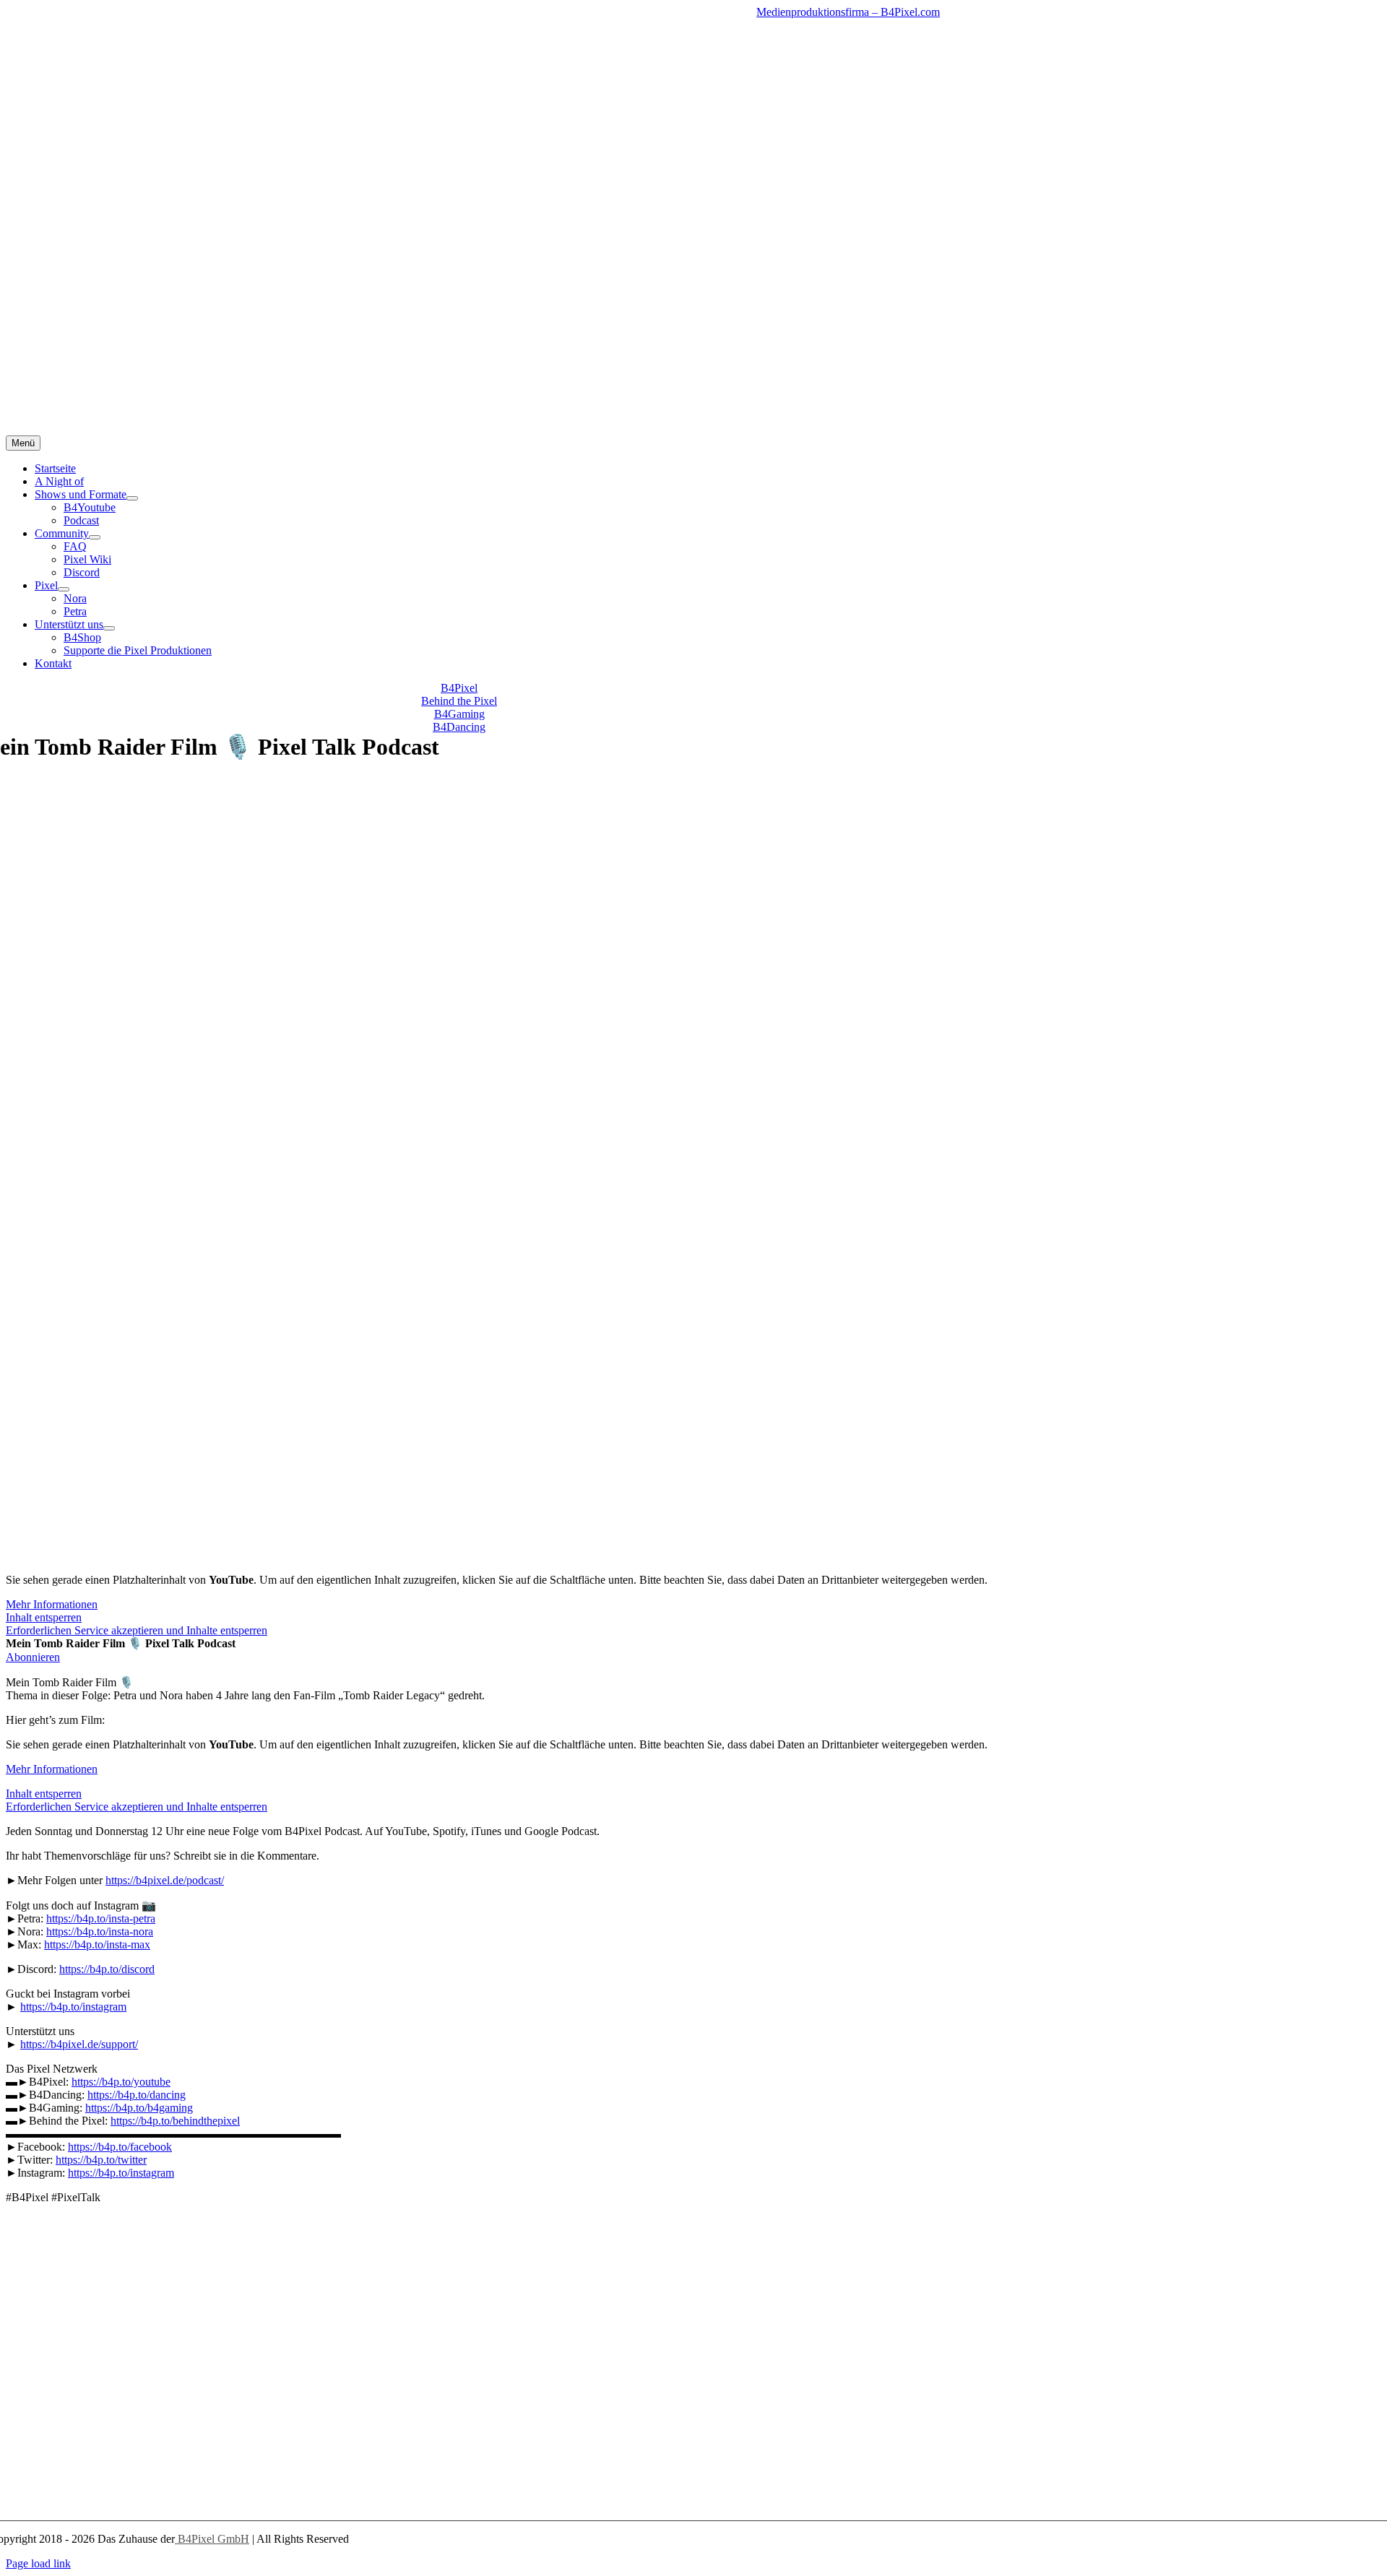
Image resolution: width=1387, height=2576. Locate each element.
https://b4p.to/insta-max (97, 1944)
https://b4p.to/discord (107, 1969)
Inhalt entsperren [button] (44, 1617)
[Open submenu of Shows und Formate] (132, 498)
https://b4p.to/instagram (73, 2007)
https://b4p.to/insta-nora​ (100, 1931)
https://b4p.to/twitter (101, 2160)
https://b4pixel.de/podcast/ (165, 1880)
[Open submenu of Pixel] (64, 589)
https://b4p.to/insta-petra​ (101, 1918)
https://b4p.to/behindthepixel (175, 2121)
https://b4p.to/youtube (121, 2082)
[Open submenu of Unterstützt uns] (109, 628)
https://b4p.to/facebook (120, 2147)
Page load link (38, 2563)
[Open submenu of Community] (95, 537)
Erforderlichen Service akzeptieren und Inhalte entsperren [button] (137, 1630)
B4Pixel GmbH (212, 2539)
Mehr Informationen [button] (52, 1604)
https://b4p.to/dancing (137, 2095)
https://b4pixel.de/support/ (79, 2044)
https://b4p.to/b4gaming (139, 2108)
